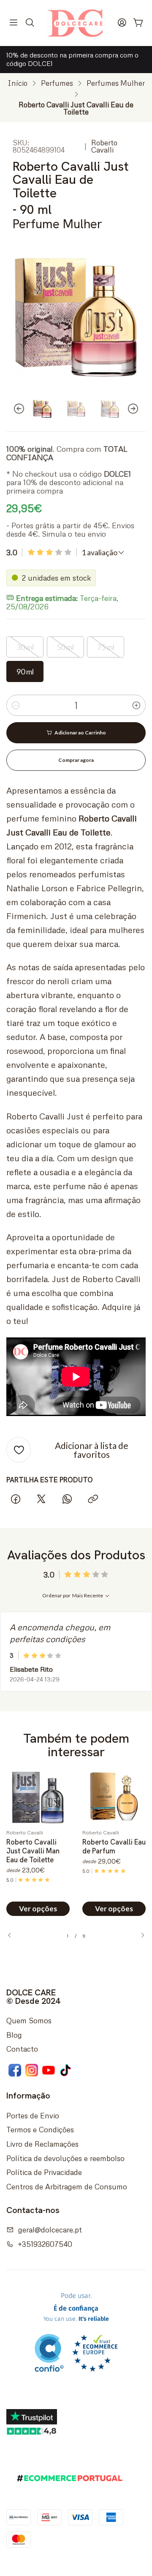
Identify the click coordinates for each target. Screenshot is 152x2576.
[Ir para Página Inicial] (76, 23)
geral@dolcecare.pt (50, 2229)
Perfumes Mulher (116, 83)
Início (18, 83)
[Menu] (14, 23)
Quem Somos (29, 2020)
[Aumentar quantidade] (136, 705)
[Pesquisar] (30, 23)
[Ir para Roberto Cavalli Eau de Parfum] (114, 1797)
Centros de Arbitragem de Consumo (67, 2186)
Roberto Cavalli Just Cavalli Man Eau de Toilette (33, 1851)
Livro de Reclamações (42, 2144)
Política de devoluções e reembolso (65, 2158)
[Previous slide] (13, 409)
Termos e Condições (40, 2129)
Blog (14, 2035)
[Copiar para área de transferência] (93, 1499)
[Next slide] (139, 409)
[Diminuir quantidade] (16, 705)
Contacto (22, 2049)
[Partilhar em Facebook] (15, 1499)
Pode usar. (76, 2307)
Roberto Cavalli (104, 146)
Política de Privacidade (44, 2172)
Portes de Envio (33, 2115)
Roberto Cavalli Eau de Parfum (114, 1846)
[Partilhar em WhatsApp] (67, 1499)
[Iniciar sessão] (122, 23)
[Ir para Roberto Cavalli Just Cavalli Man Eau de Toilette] (38, 1797)
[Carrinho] (138, 23)
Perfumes (57, 83)
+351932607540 (45, 2244)
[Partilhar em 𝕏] (41, 1499)
